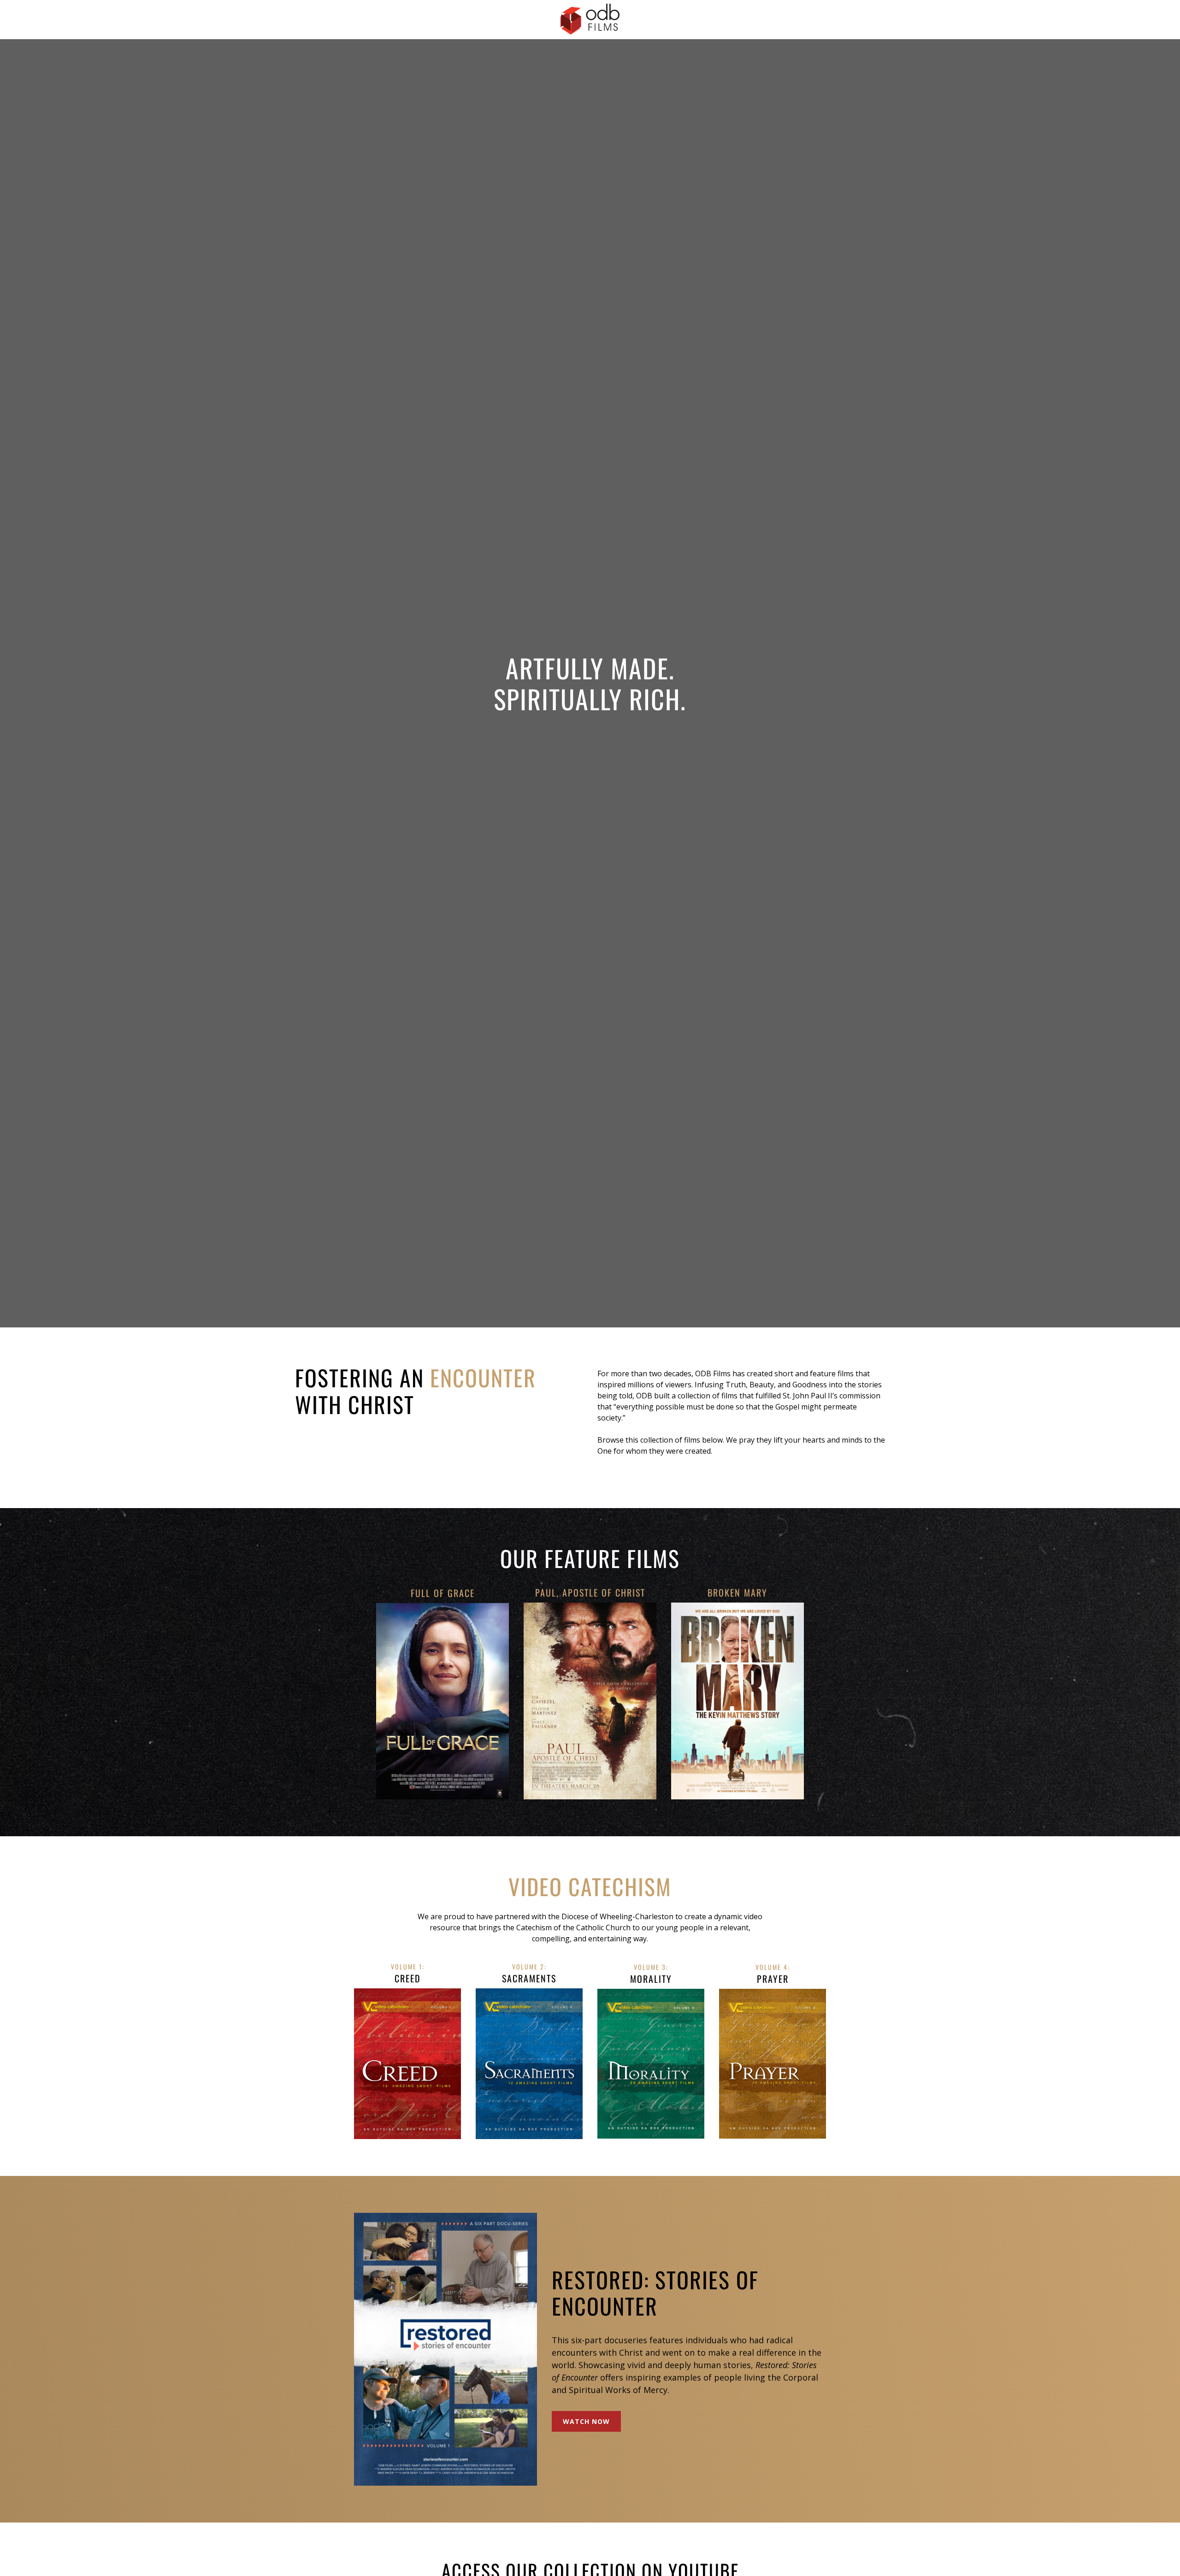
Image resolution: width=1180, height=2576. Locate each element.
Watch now (586, 2422)
